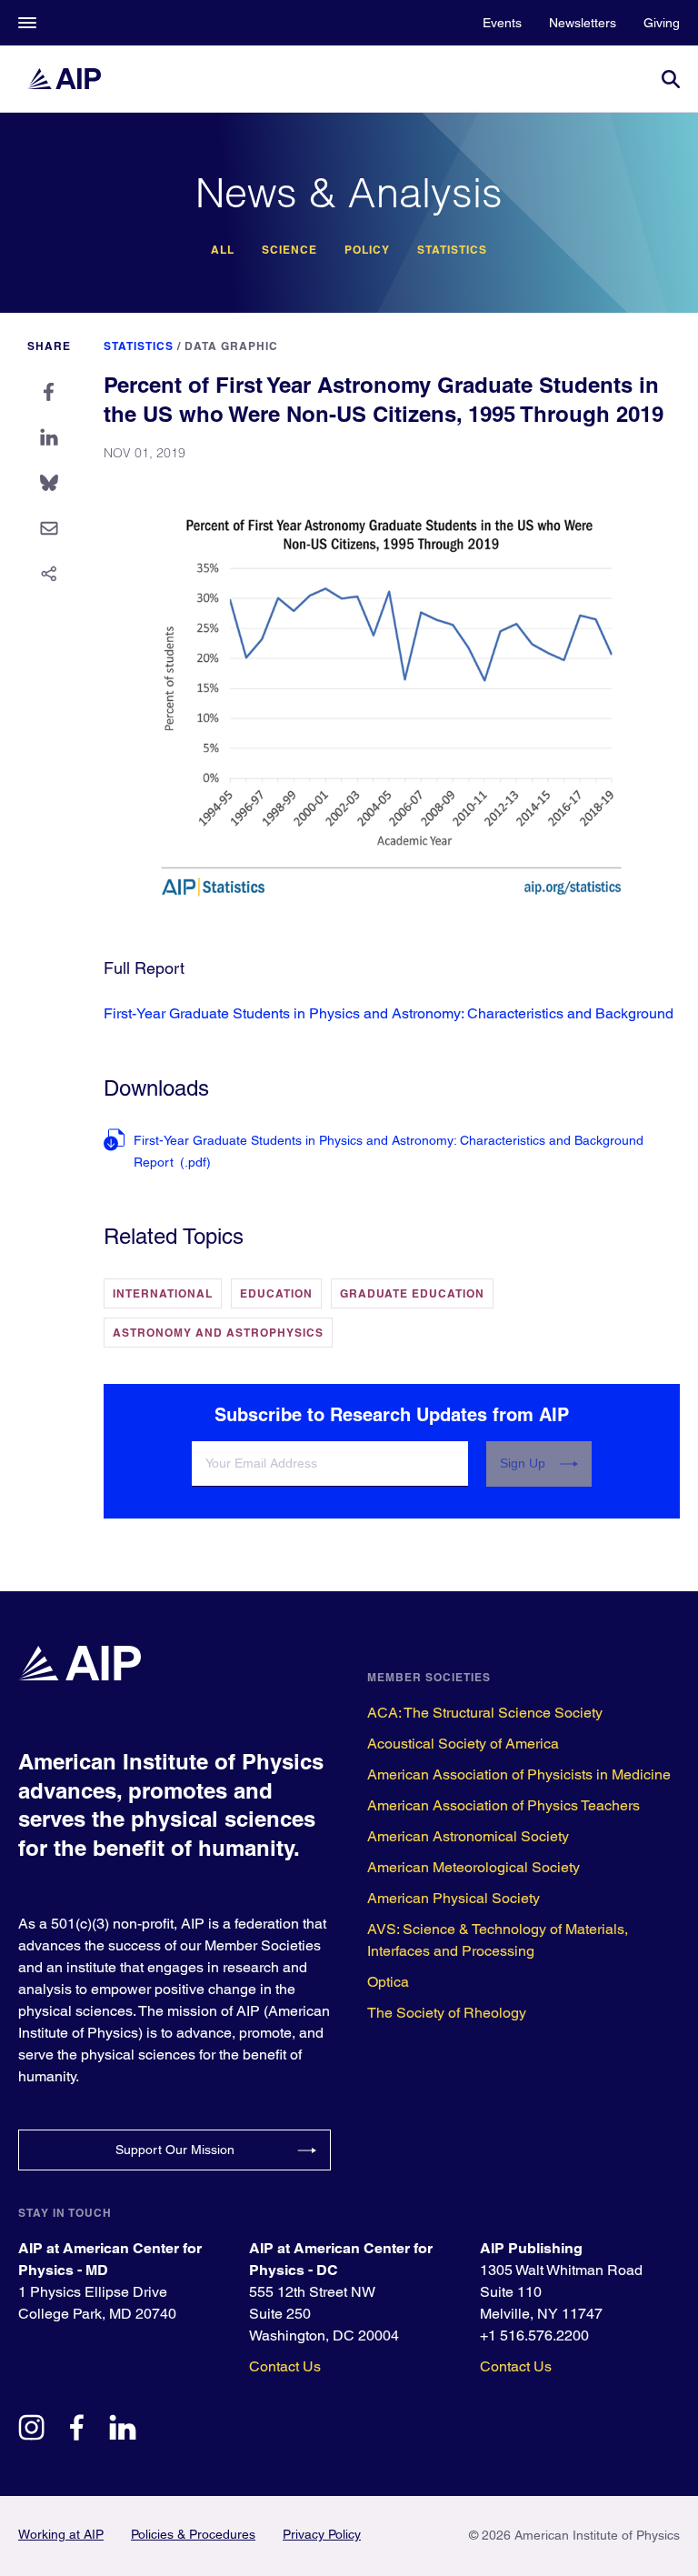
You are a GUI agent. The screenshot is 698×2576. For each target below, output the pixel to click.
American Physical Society (454, 1898)
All (223, 250)
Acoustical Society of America (463, 1744)
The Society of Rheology (447, 2013)
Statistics (452, 250)
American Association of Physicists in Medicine (519, 1774)
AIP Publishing (531, 2248)
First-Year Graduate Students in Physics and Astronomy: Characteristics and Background (389, 1013)
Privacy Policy (322, 2534)
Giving (662, 23)
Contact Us (285, 2366)
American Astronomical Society (468, 1836)
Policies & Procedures (193, 2534)
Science (289, 250)
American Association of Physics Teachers (504, 1805)
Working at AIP (61, 2534)
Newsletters (583, 23)
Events (502, 23)
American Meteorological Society (474, 1867)
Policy (367, 250)
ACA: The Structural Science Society (485, 1713)
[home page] (73, 79)
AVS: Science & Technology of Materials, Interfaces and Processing (498, 1940)
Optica (388, 1982)
